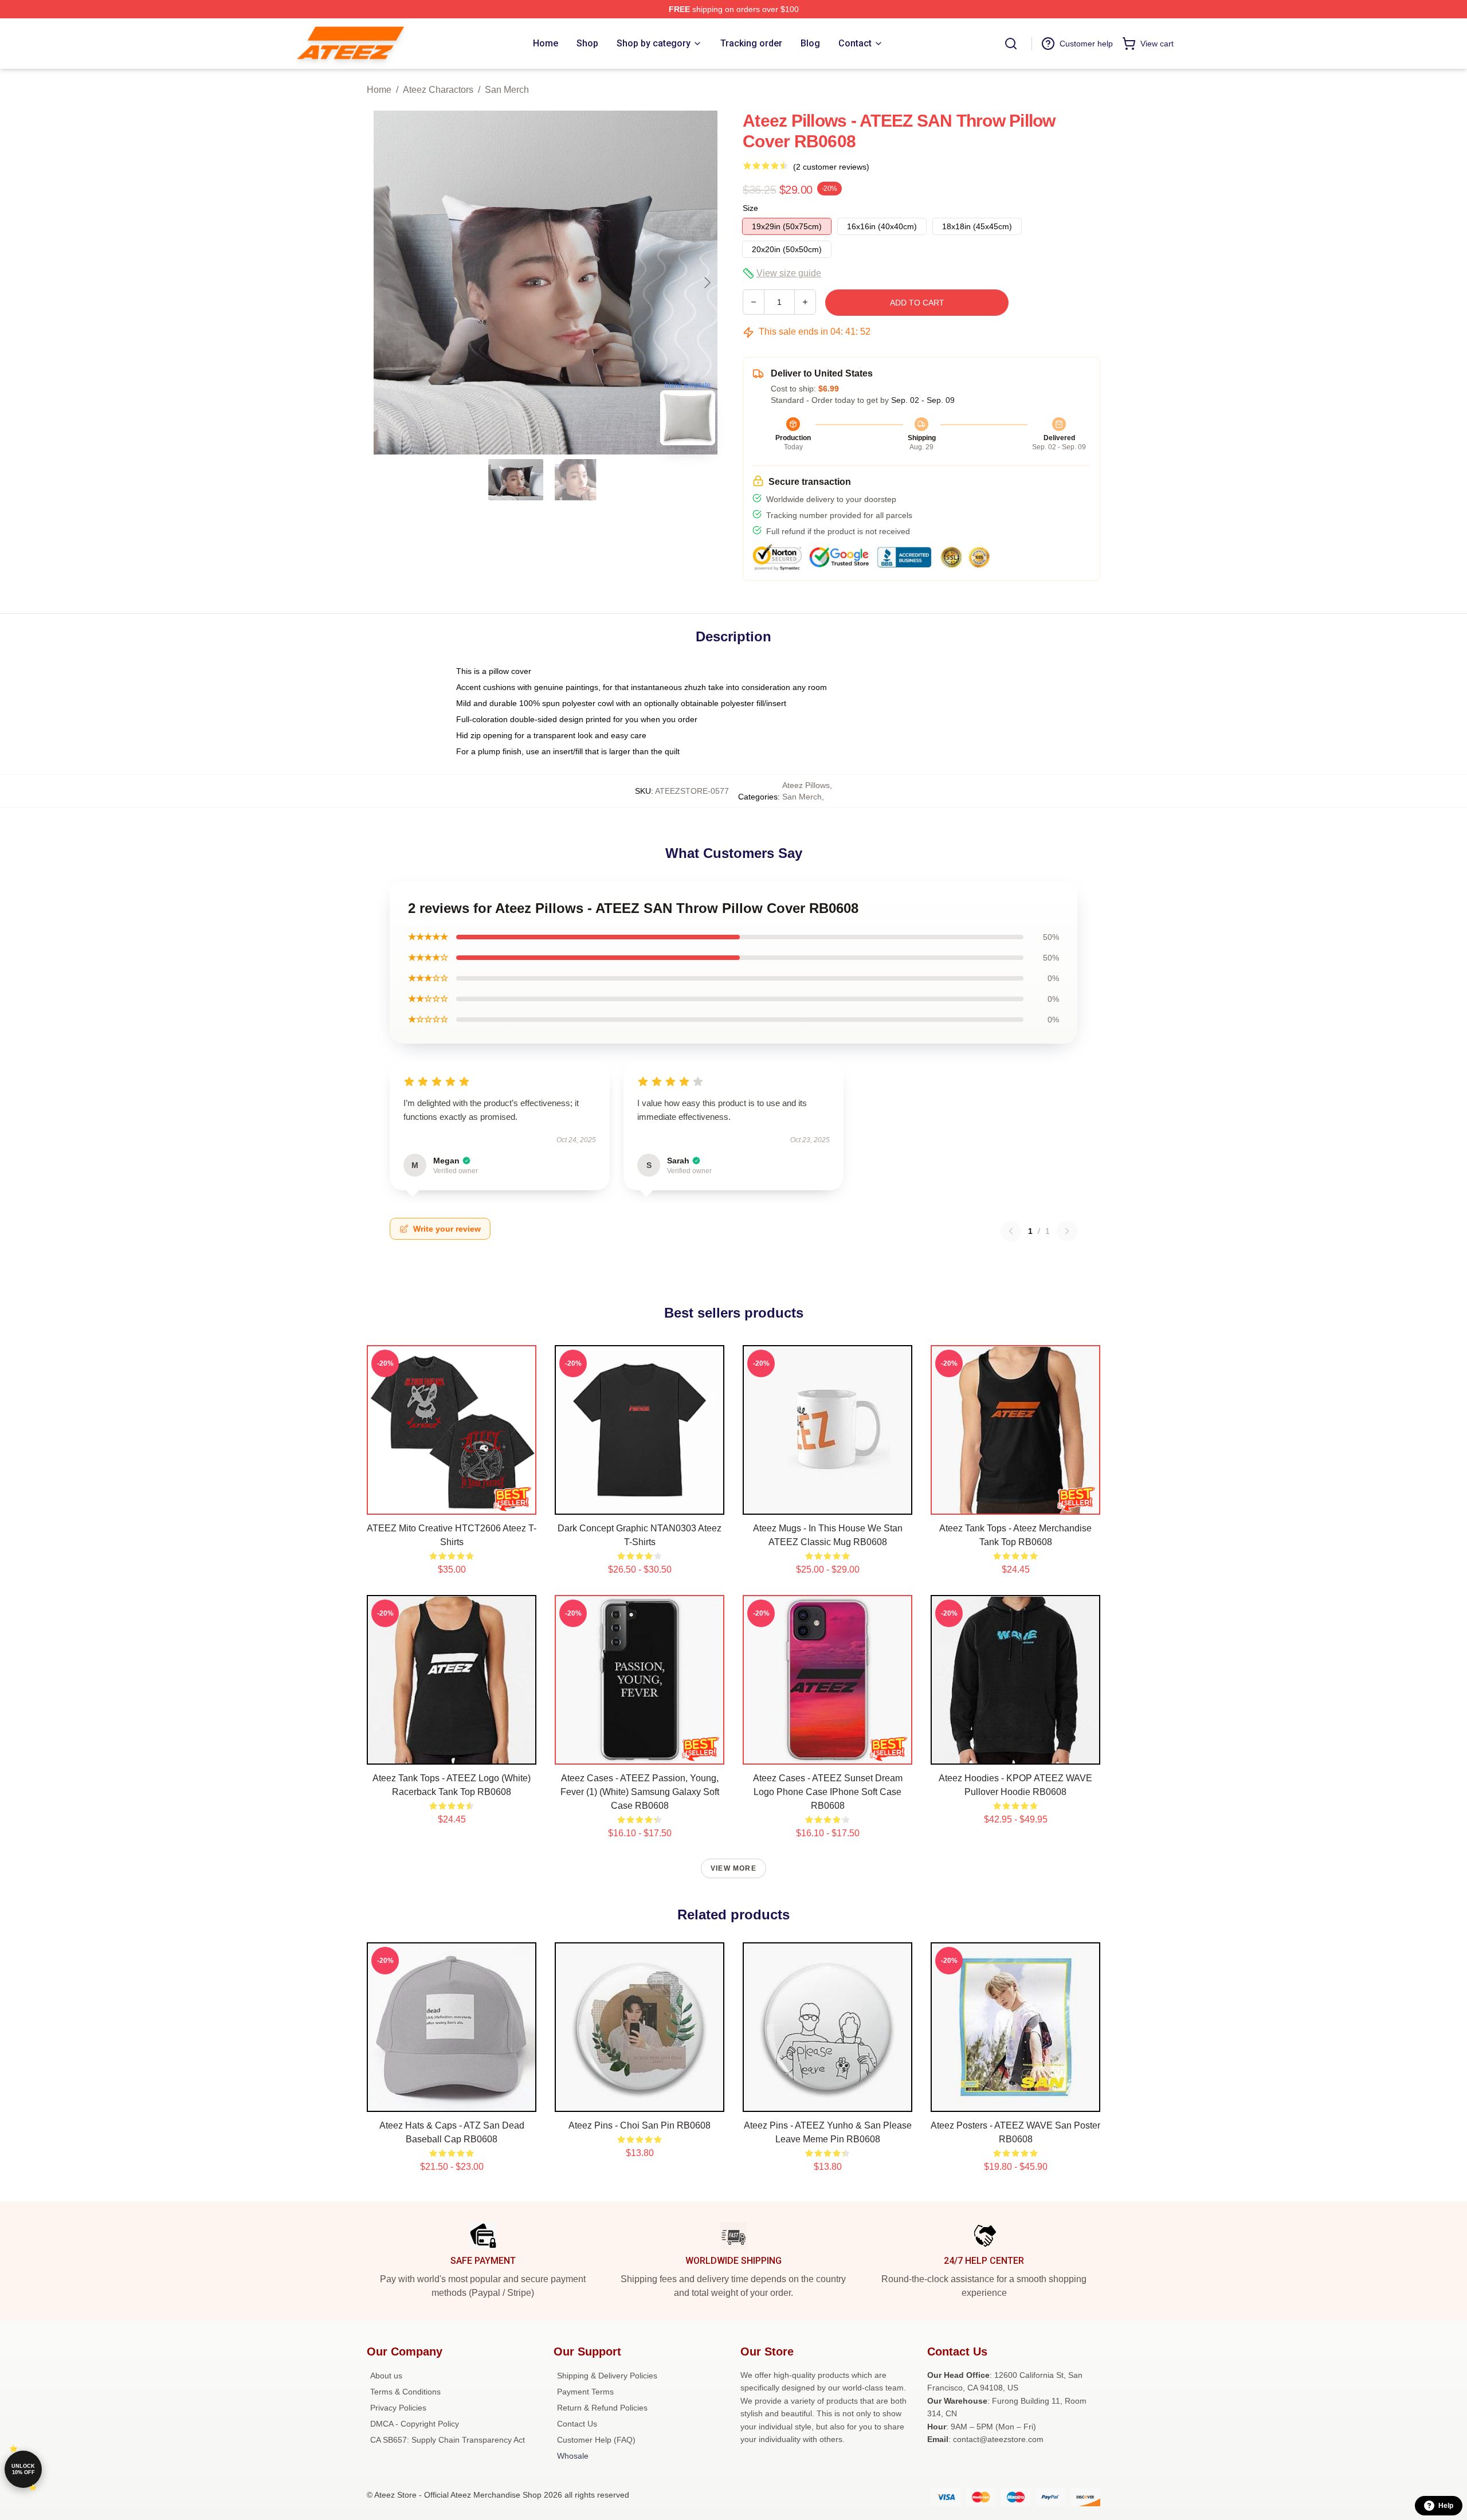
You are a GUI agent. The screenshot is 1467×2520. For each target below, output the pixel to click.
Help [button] (1446, 2506)
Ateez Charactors (438, 90)
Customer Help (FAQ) (596, 2440)
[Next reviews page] (1067, 1231)
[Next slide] (707, 283)
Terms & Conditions (405, 2392)
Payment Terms (585, 2392)
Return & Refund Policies (602, 2408)
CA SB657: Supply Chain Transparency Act (448, 2440)
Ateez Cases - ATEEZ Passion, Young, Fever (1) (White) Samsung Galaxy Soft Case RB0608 (640, 1792)
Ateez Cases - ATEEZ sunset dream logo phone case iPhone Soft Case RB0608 (828, 1792)
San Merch (507, 90)
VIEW (452, 1503)
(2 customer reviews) (831, 167)
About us (386, 2376)
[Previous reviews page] (1011, 1231)
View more (733, 1868)
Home (379, 90)
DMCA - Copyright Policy (415, 2424)
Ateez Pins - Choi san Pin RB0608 (640, 2125)
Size (750, 208)
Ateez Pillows (806, 785)
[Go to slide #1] (516, 480)
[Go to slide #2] (575, 480)
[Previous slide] (385, 283)
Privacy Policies (398, 2408)
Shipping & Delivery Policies (607, 2376)
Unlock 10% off (23, 2469)
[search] (1011, 44)
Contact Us (577, 2424)
